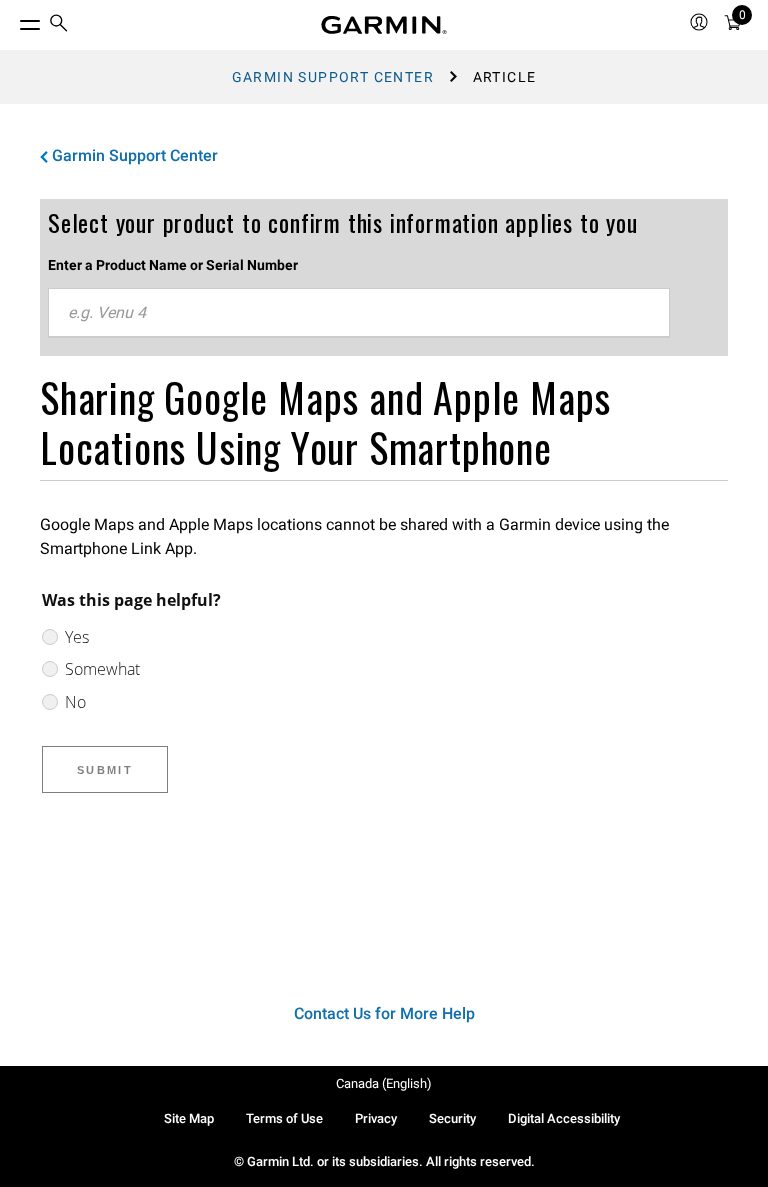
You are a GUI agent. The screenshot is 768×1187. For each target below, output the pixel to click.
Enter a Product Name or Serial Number (173, 265)
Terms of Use (284, 1118)
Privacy (376, 1118)
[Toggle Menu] (12, 20)
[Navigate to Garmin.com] (384, 25)
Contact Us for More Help (384, 1013)
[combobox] (359, 313)
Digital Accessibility (564, 1118)
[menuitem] (59, 25)
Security (452, 1118)
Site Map (189, 1118)
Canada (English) (384, 1083)
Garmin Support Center (333, 77)
